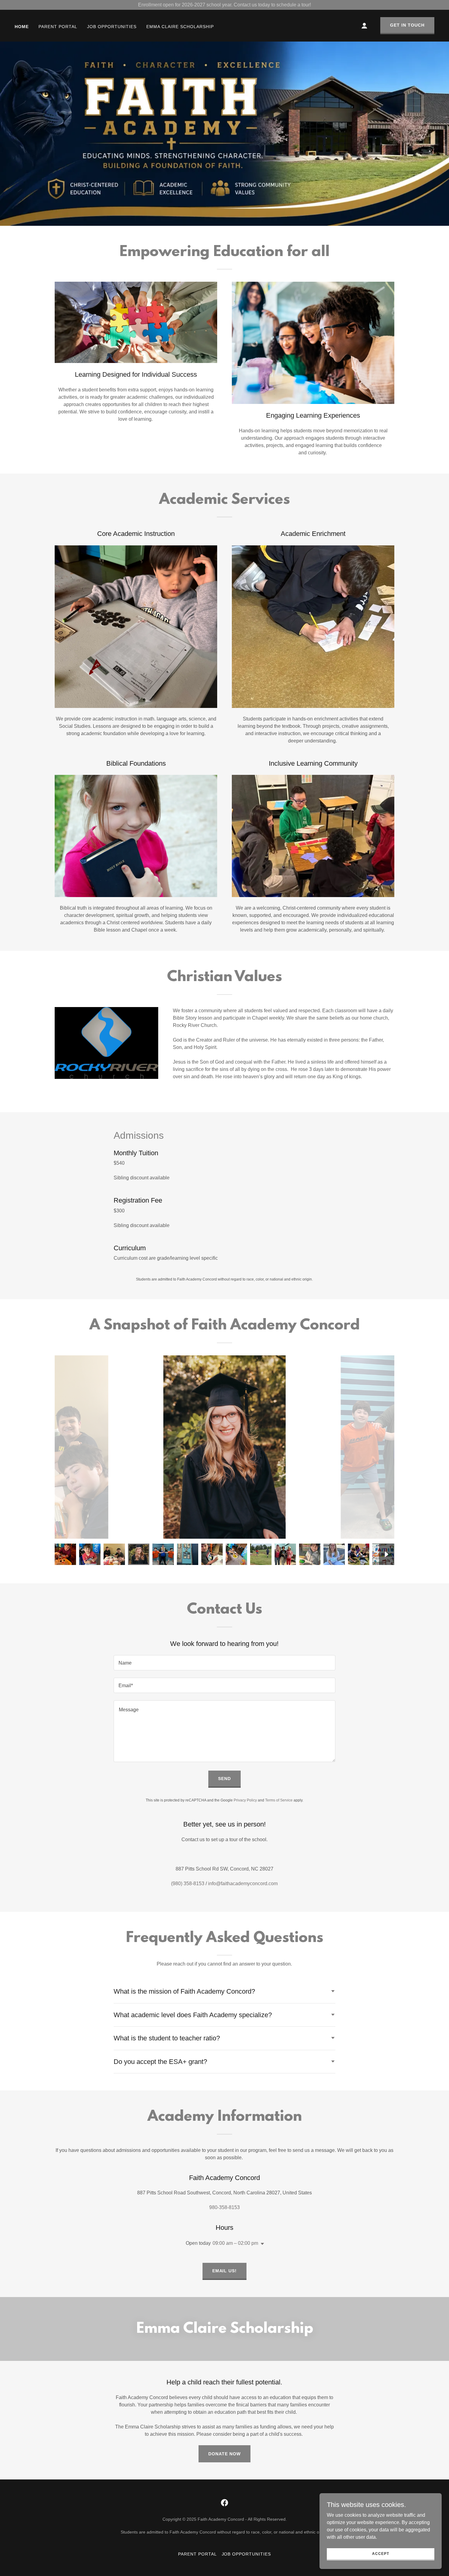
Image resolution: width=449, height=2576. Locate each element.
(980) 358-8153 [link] (188, 1883)
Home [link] (22, 27)
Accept (380, 2553)
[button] (364, 26)
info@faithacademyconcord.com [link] (243, 1883)
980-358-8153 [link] (224, 2207)
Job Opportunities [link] (112, 27)
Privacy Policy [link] (245, 1800)
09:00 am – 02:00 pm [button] (235, 2243)
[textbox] (224, 1663)
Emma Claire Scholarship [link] (180, 27)
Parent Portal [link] (58, 27)
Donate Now (224, 2454)
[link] (224, 2503)
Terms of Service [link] (279, 1800)
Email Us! (225, 2271)
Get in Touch (407, 25)
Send (224, 1779)
